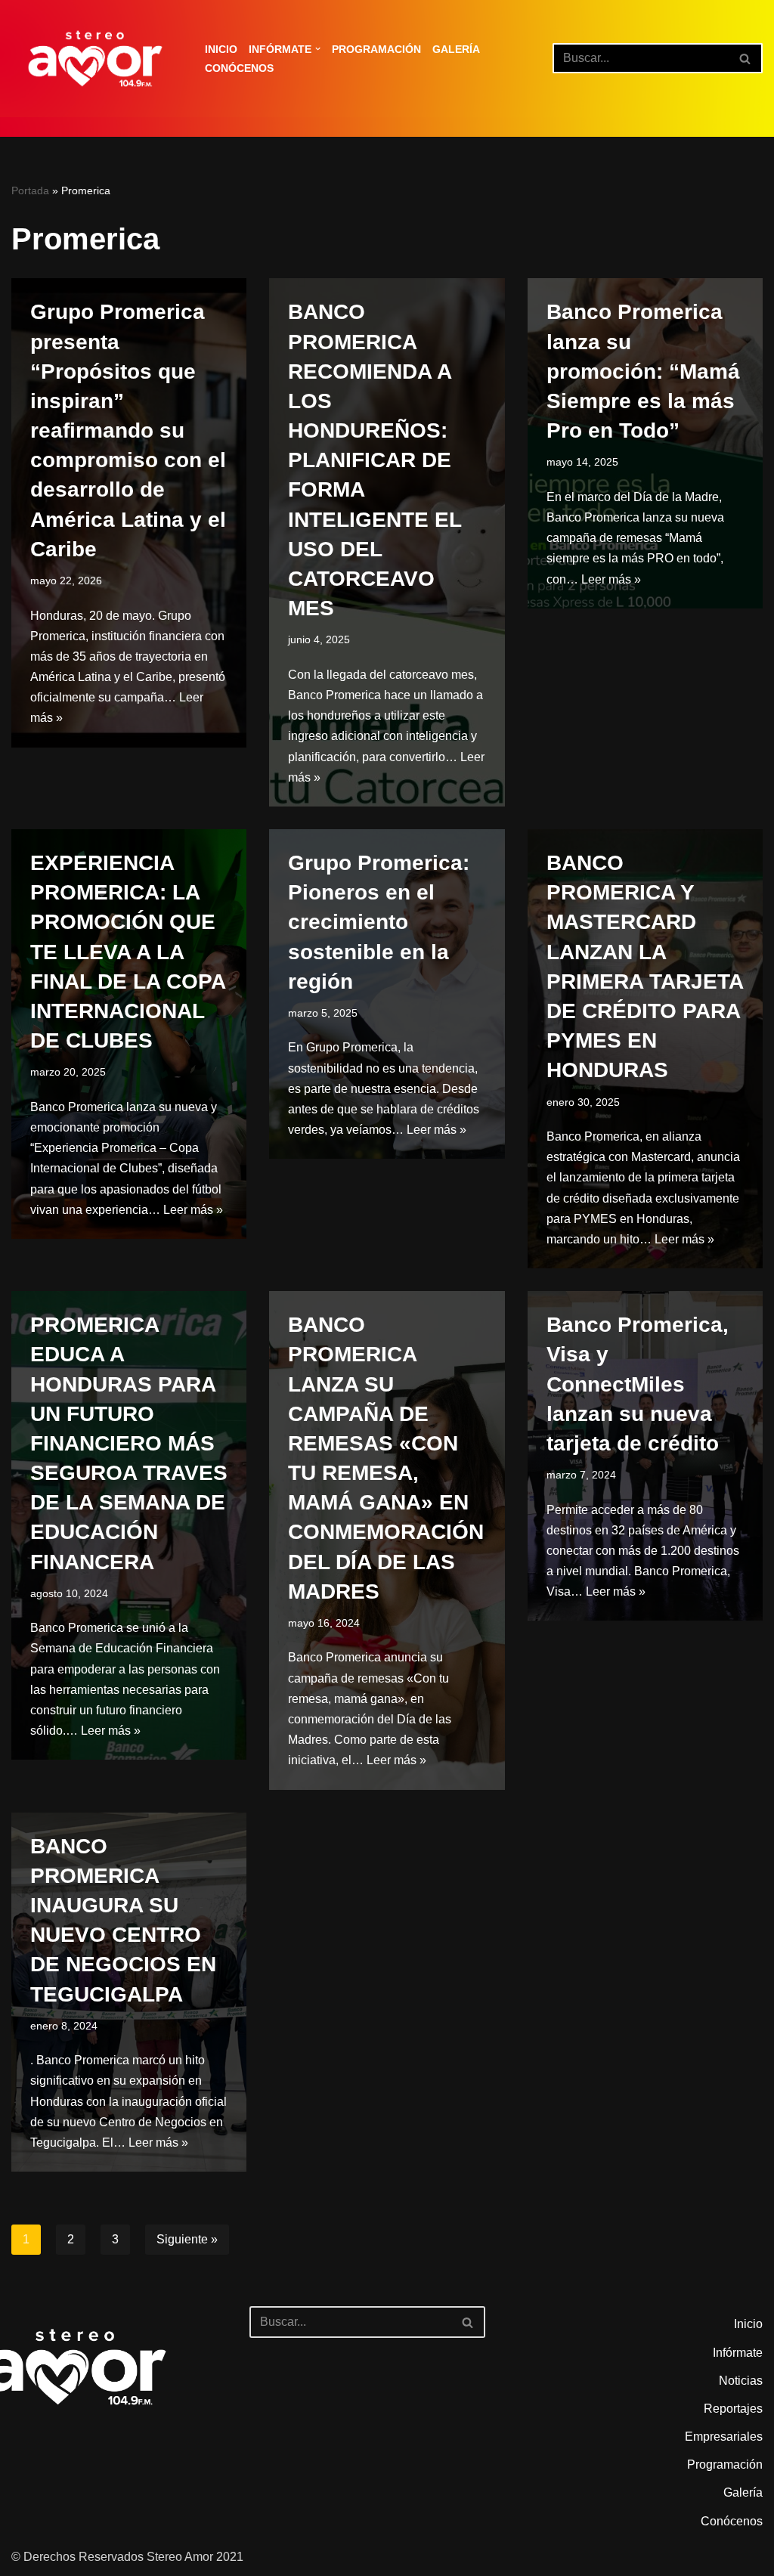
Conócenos (239, 68)
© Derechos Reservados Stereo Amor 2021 (127, 2557)
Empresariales (724, 2437)
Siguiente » (187, 2239)
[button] (318, 49)
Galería (456, 49)
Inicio (221, 49)
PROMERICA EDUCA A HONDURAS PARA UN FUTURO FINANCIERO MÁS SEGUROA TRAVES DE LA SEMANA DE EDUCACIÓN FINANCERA (129, 1443)
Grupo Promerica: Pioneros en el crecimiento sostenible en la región (379, 922)
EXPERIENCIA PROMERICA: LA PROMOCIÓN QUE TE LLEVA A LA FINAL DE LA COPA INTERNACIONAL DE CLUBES (128, 952)
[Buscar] (746, 58)
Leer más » (611, 579)
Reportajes (733, 2409)
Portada (30, 190)
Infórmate (738, 2353)
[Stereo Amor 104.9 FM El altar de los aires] (95, 59)
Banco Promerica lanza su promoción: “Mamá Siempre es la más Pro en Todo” (643, 371)
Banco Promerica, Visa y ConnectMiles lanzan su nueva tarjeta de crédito (638, 1384)
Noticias (741, 2381)
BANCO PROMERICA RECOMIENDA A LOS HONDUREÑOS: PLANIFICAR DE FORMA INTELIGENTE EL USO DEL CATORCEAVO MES (375, 460)
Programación (376, 49)
